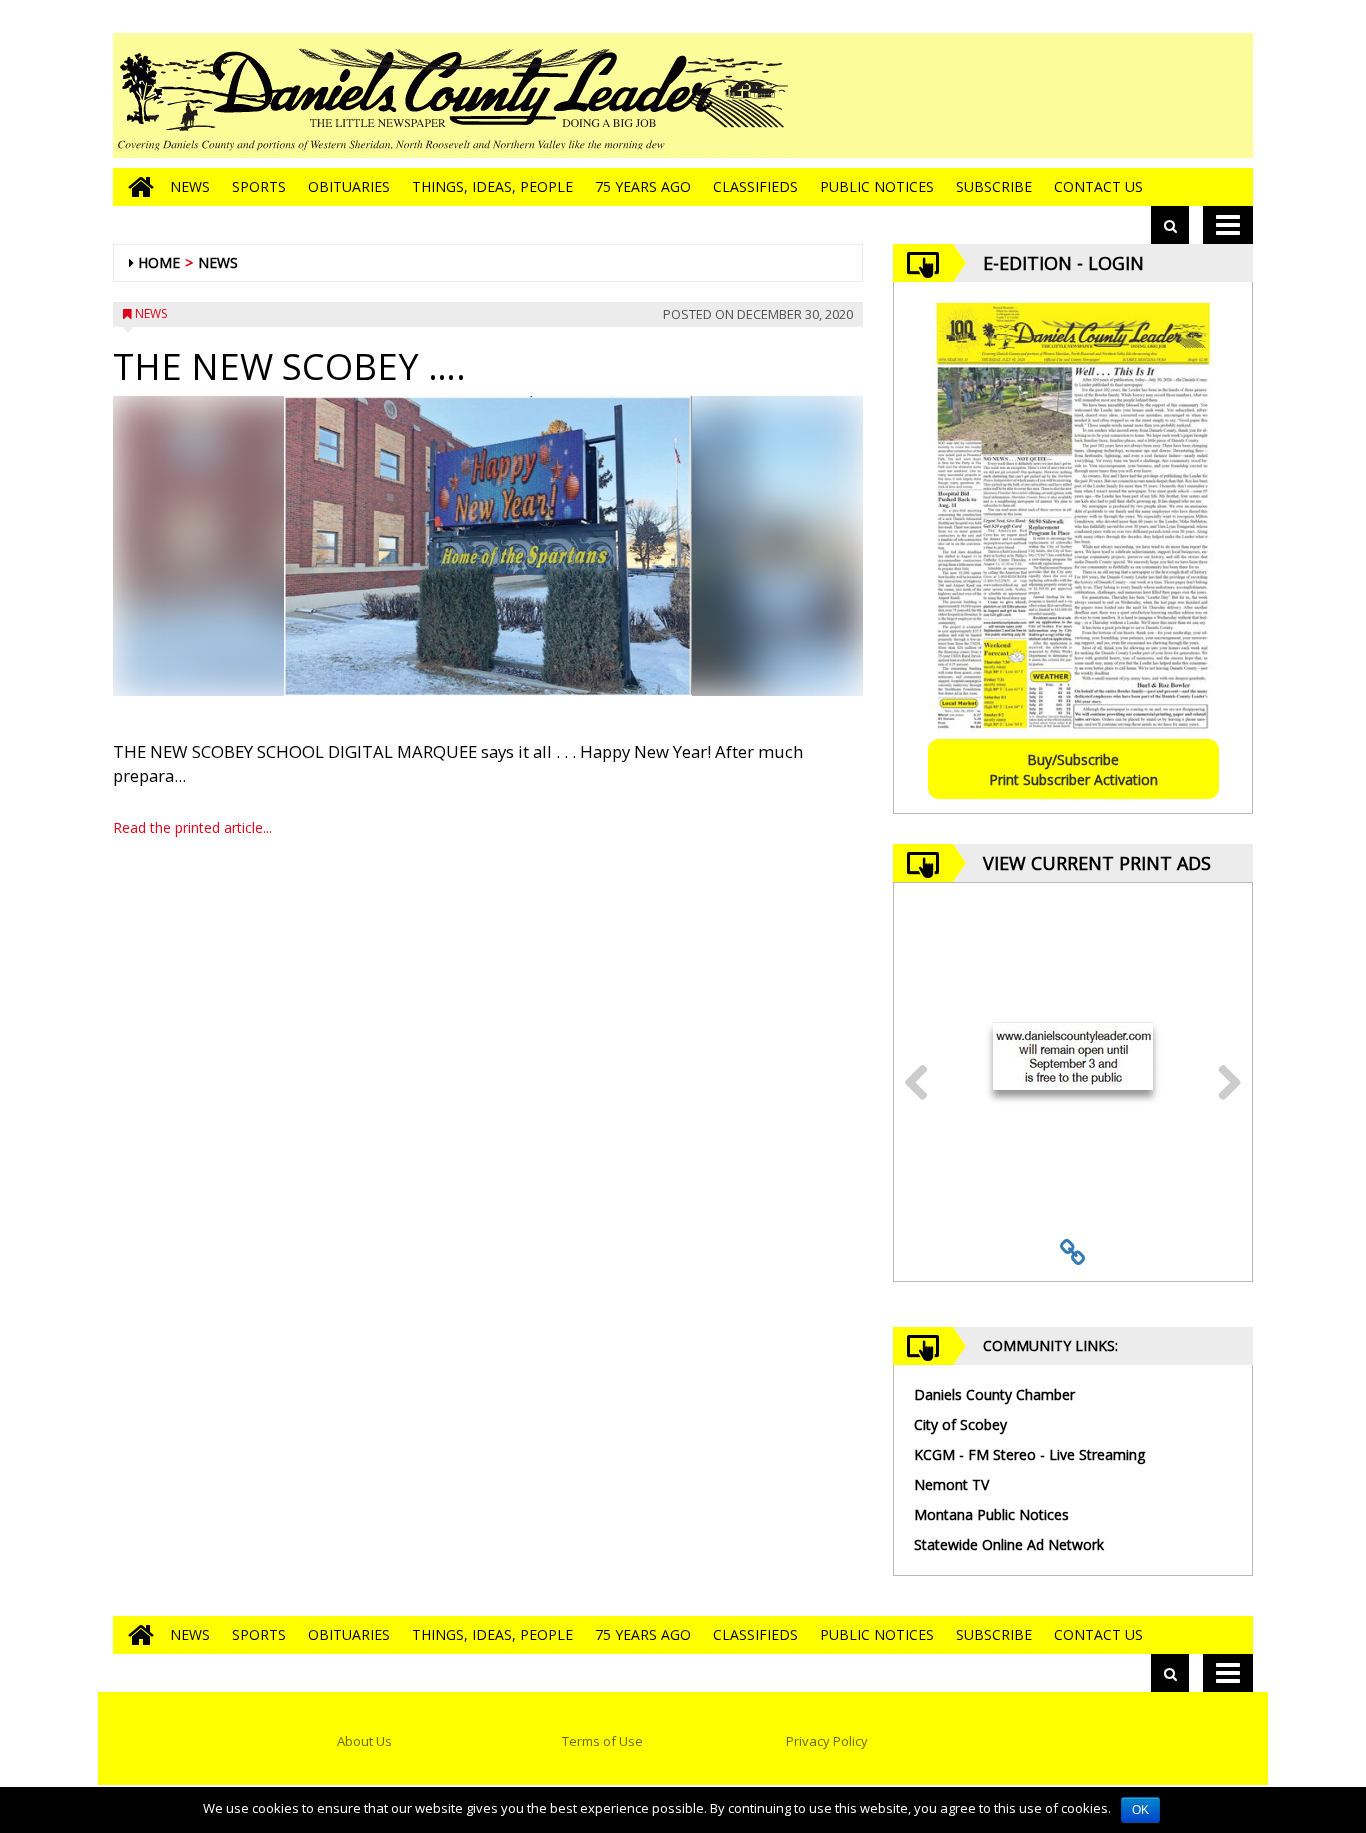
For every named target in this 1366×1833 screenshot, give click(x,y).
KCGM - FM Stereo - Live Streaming (1029, 1454)
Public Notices (877, 186)
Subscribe (994, 186)
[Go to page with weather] (1103, 95)
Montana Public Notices (991, 1514)
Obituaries (349, 186)
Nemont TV (951, 1484)
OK (1140, 1810)
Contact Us (1098, 186)
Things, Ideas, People (492, 186)
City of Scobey (960, 1424)
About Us (364, 1741)
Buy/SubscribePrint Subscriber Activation (1073, 769)
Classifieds (755, 186)
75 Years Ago (643, 186)
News (190, 186)
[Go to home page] (136, 187)
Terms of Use (602, 1741)
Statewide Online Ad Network (1009, 1544)
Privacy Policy (827, 1741)
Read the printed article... (192, 827)
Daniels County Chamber (994, 1394)
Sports (259, 186)
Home (159, 262)
